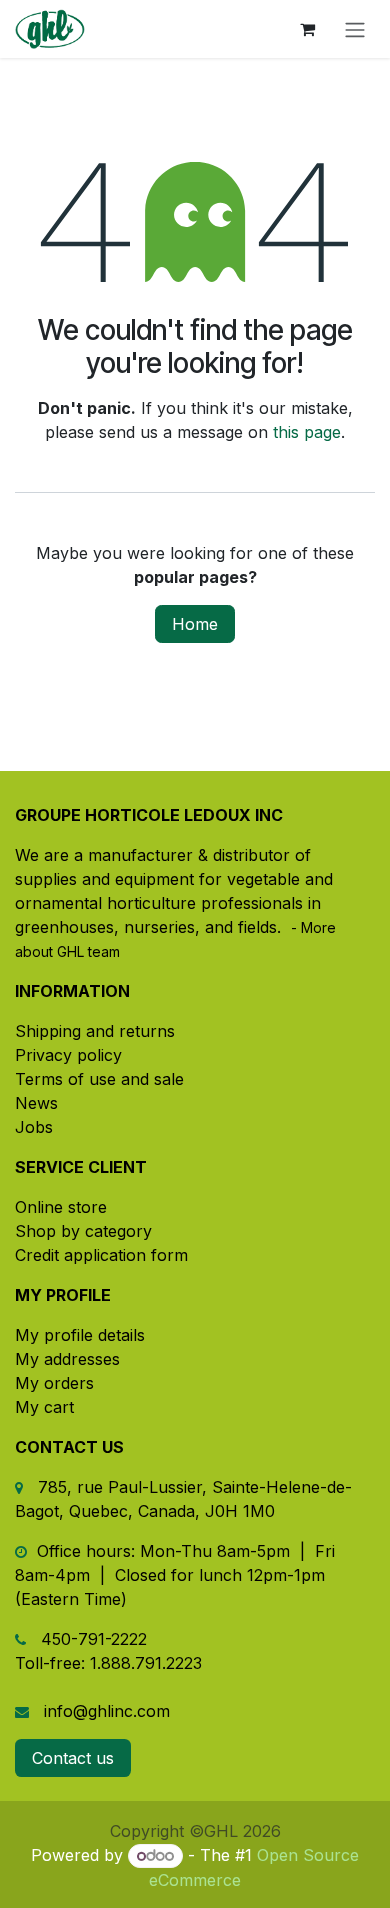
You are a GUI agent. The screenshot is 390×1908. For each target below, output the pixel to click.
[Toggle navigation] (355, 29)
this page (307, 432)
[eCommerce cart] (307, 29)
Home (195, 624)
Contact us (73, 1758)
